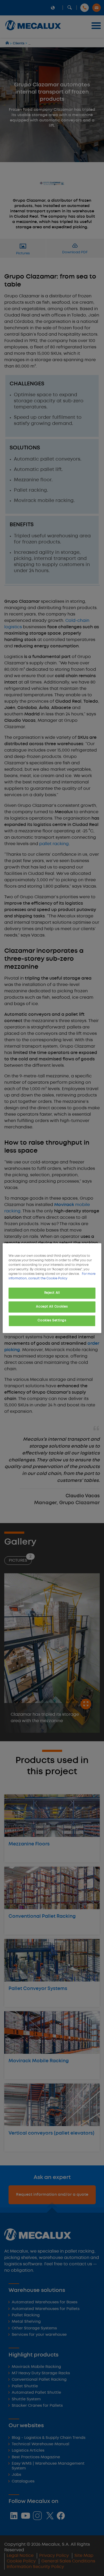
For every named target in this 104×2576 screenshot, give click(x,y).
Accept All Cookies (52, 1307)
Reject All (52, 1293)
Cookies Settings (52, 1321)
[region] (52, 1288)
